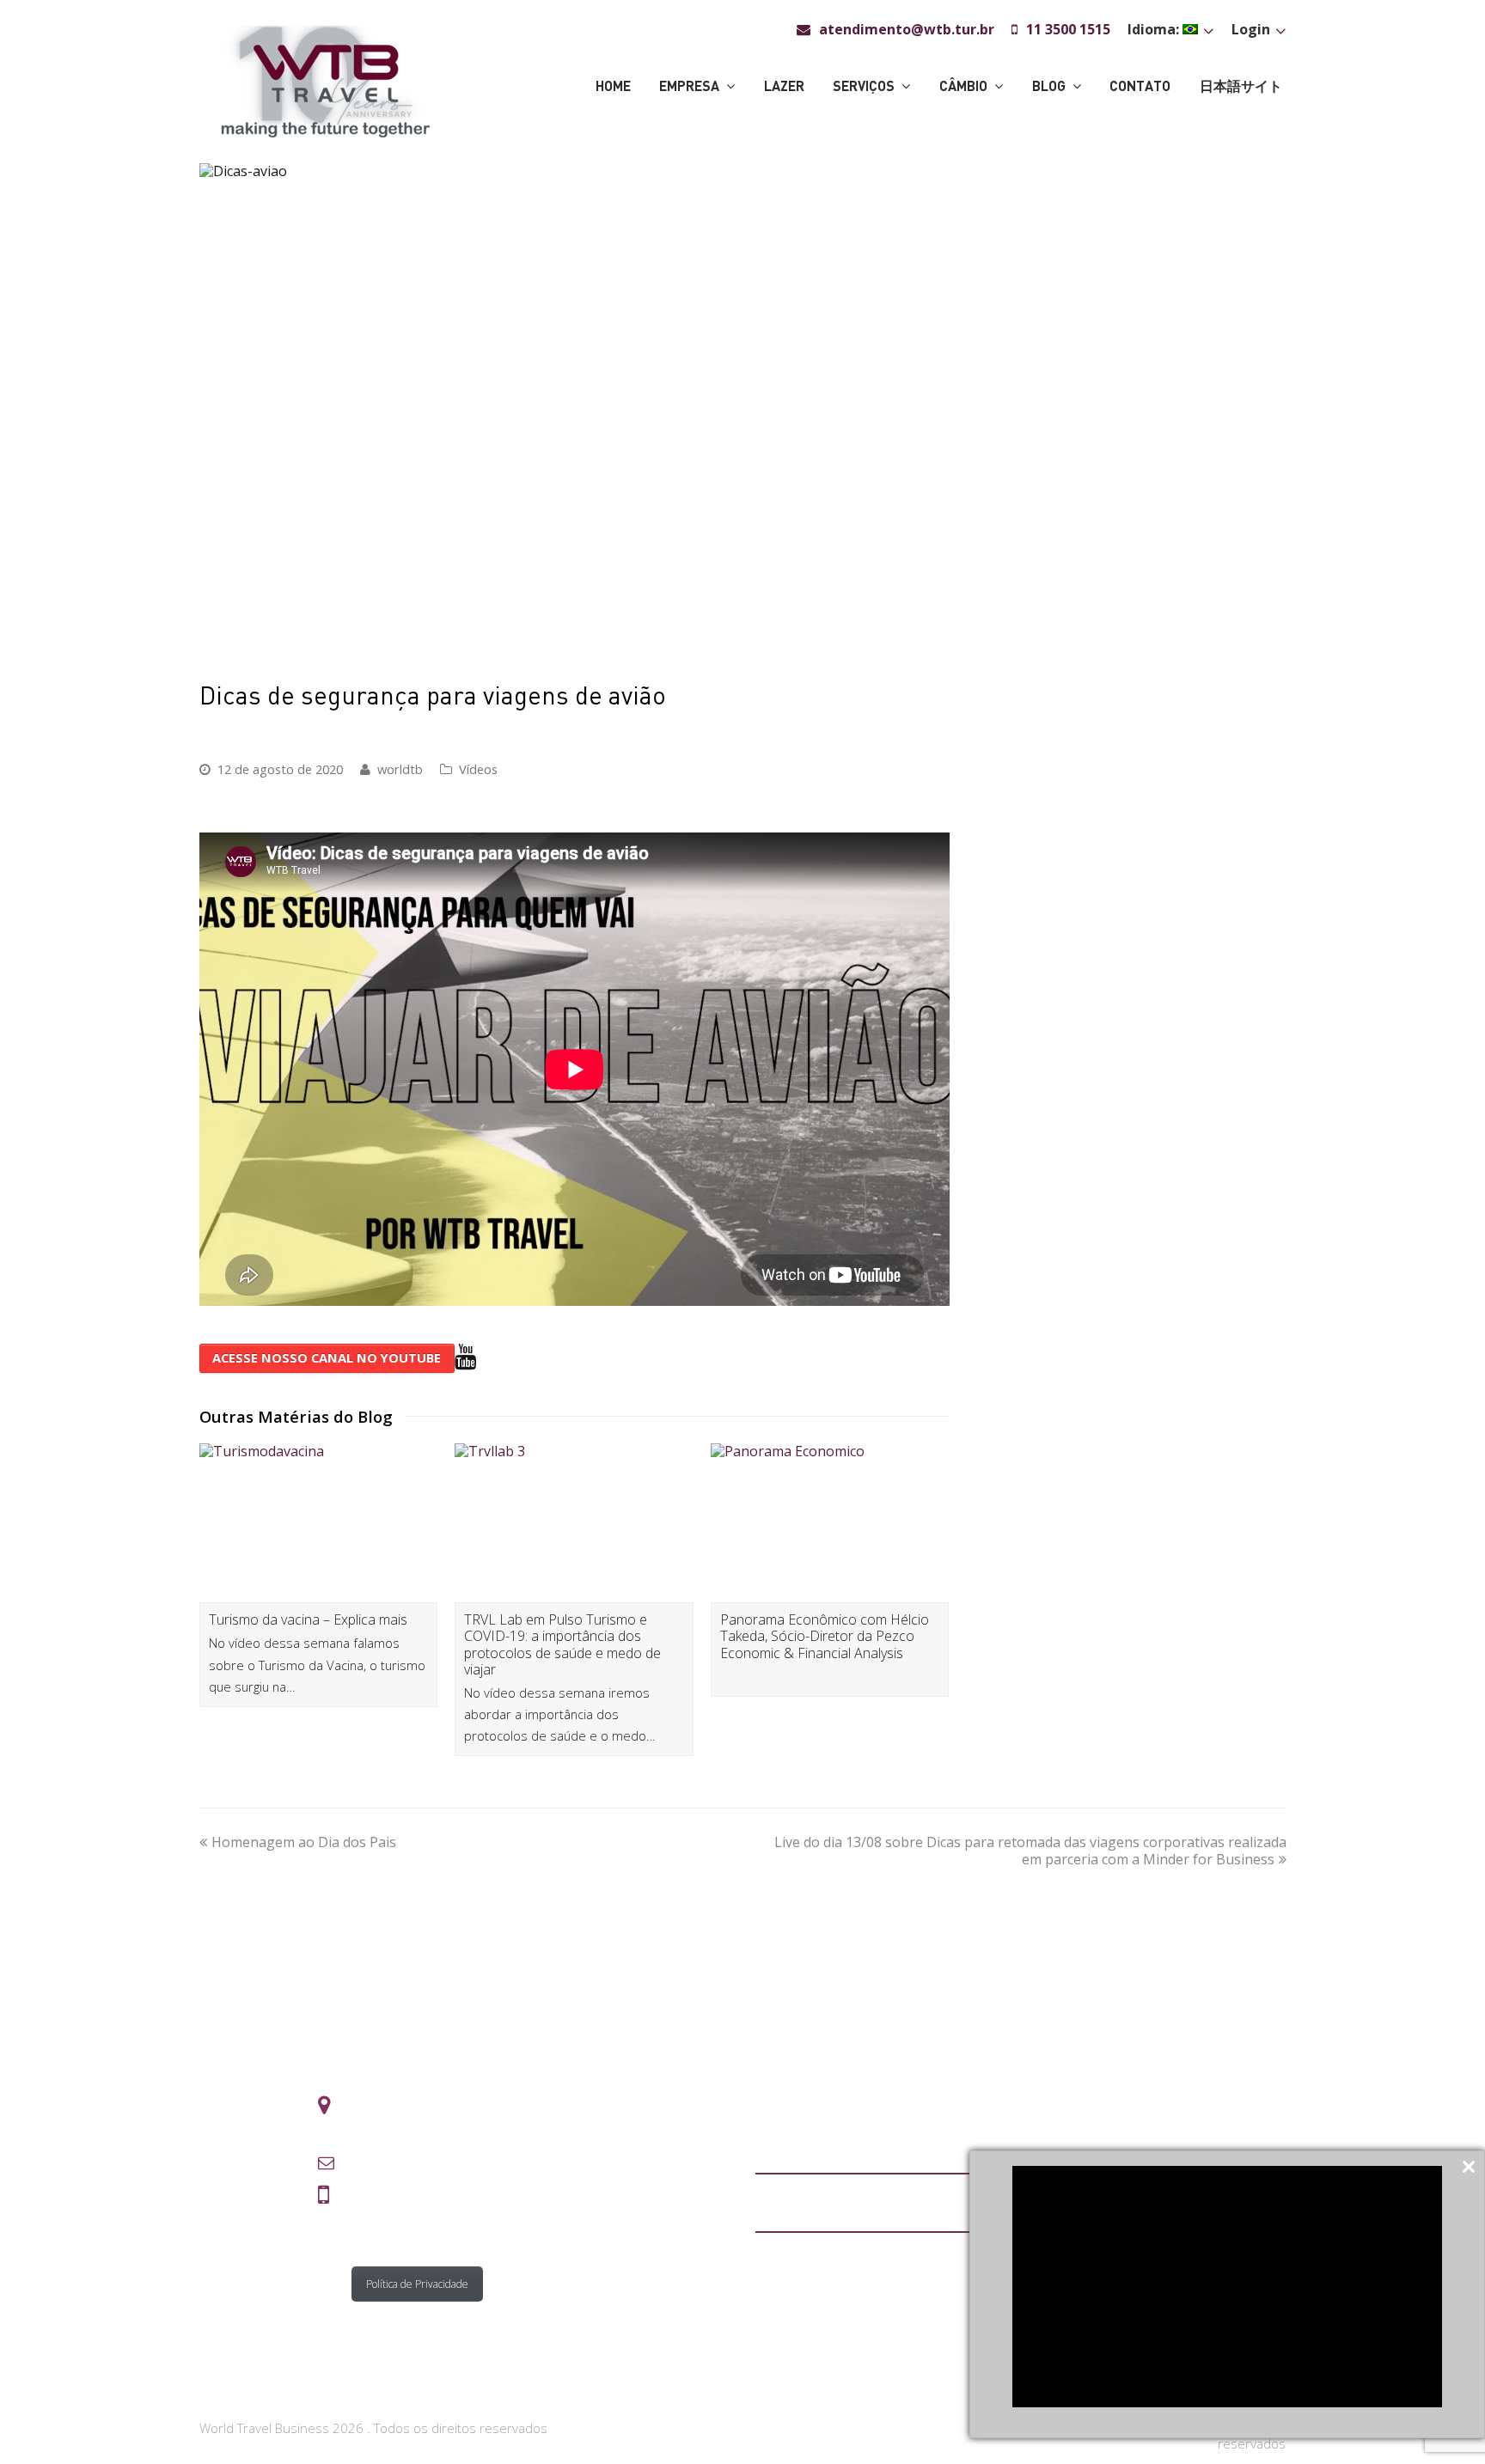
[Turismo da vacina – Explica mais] (319, 1523)
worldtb (400, 769)
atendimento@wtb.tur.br (439, 2163)
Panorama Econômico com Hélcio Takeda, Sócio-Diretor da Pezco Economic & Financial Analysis (825, 1636)
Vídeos (478, 769)
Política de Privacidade (417, 2284)
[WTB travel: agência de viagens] (325, 80)
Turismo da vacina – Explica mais (308, 1619)
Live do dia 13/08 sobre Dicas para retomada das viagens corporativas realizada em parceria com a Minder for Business (1030, 1850)
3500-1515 (414, 2189)
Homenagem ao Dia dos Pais (304, 1842)
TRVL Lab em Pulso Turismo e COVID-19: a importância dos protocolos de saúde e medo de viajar (562, 1644)
